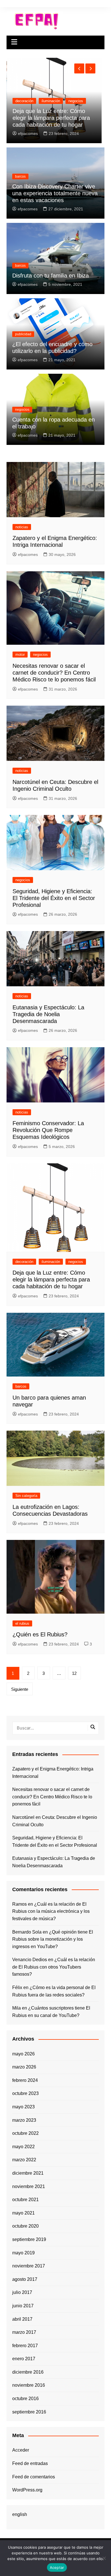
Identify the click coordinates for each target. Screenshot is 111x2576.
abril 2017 (22, 2319)
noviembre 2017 (29, 2266)
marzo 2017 (24, 2332)
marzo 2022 (24, 2160)
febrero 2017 (25, 2346)
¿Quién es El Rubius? (40, 1634)
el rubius (22, 1623)
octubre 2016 (25, 2399)
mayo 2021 (23, 2213)
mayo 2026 (23, 2054)
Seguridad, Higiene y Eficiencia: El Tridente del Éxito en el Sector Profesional (54, 898)
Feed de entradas (30, 2463)
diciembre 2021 (28, 2173)
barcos (21, 108)
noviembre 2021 (29, 2186)
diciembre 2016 (28, 2372)
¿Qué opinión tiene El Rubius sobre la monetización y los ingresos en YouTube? (53, 1939)
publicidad (23, 334)
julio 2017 (22, 2292)
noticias (22, 527)
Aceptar (57, 2567)
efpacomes (28, 133)
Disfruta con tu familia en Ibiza (51, 276)
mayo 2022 (23, 2147)
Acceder (21, 2450)
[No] (104, 2558)
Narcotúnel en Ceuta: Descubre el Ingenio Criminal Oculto (55, 1821)
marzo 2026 (24, 2067)
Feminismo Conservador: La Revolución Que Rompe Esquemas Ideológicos (48, 1130)
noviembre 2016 (29, 2385)
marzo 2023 (24, 2120)
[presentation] (79, 68)
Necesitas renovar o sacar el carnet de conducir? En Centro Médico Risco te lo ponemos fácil (54, 673)
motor (20, 655)
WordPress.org (27, 2490)
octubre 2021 (25, 2200)
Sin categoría (26, 1496)
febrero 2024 (25, 2080)
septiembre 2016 (29, 2412)
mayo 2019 (23, 2253)
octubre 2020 (25, 2226)
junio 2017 (23, 2306)
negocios (22, 410)
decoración (24, 1262)
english (20, 2514)
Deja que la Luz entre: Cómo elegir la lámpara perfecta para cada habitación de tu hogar (51, 1279)
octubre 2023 (25, 2093)
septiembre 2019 (29, 2239)
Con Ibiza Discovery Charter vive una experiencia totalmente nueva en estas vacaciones (55, 193)
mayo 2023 (23, 2107)
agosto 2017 (25, 2279)
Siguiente (20, 1689)
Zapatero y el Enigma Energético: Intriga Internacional (53, 1773)
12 (74, 1673)
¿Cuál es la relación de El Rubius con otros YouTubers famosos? (54, 1967)
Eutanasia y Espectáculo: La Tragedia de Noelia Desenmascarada (48, 1014)
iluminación (51, 1262)
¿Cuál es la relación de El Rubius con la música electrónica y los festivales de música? (51, 1911)
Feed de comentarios (34, 2477)
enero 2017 (24, 2359)
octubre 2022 (25, 2133)
